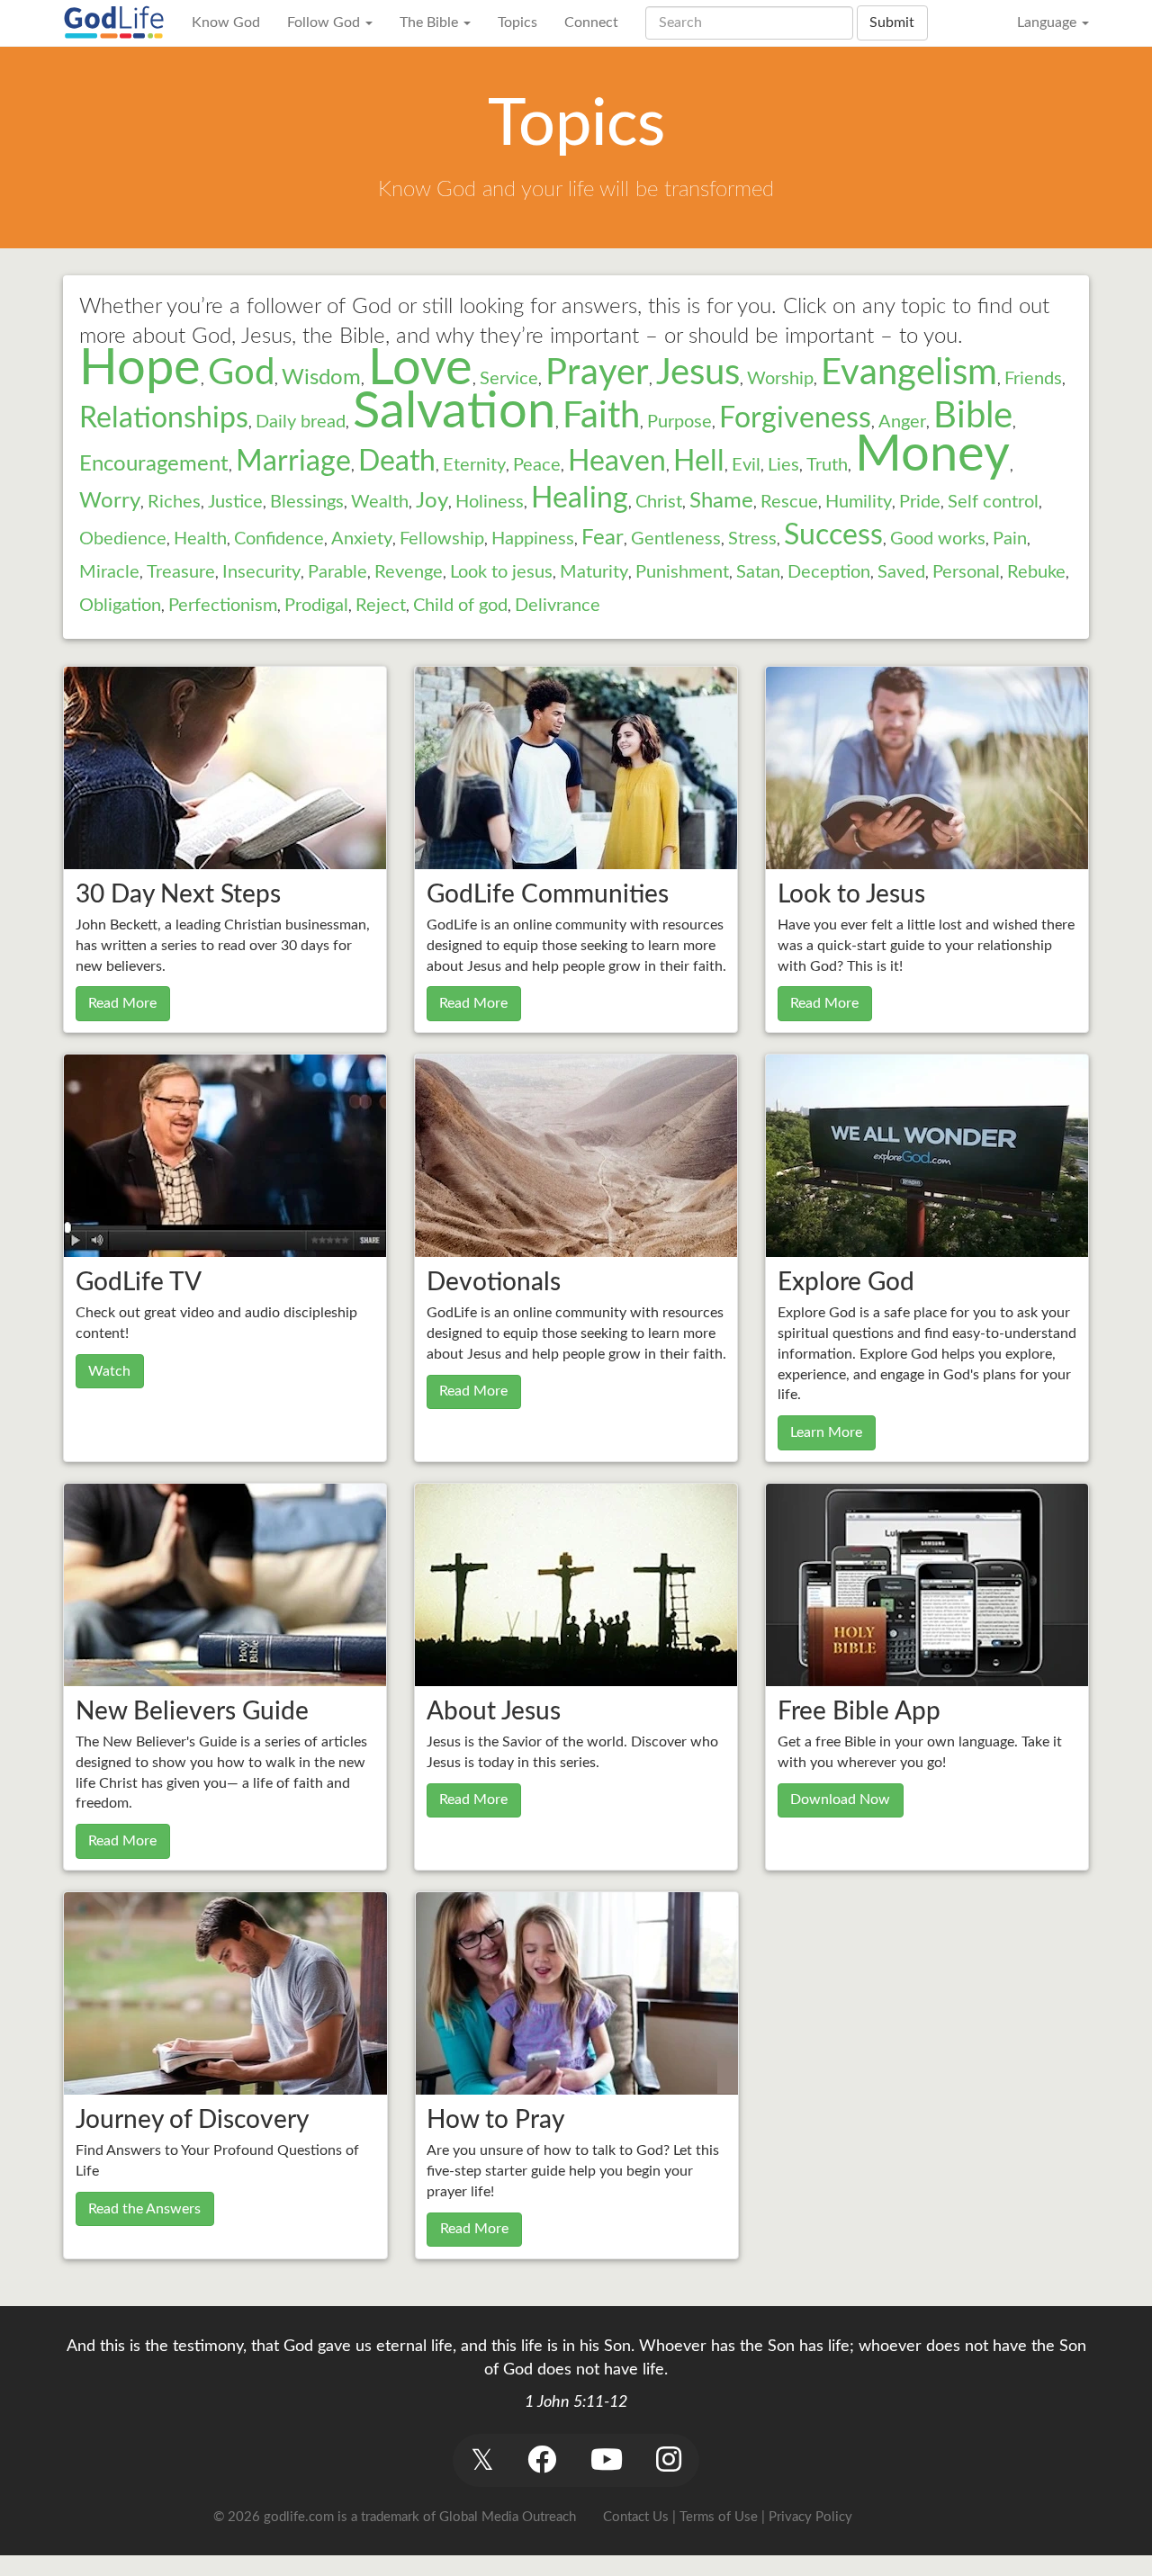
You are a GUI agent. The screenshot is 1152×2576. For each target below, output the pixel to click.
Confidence (279, 539)
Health (200, 539)
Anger (902, 422)
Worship (780, 379)
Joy (432, 501)
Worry (110, 501)
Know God (226, 22)
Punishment (682, 572)
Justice (235, 502)
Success (833, 535)
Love (420, 369)
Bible (973, 417)
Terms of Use (719, 2517)
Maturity (594, 572)
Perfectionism (223, 606)
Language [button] (1048, 22)
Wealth (380, 502)
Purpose (679, 422)
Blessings (307, 502)
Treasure (181, 572)
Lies (783, 465)
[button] (482, 2460)
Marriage (293, 462)
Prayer (597, 373)
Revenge (409, 572)
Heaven (617, 462)
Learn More (826, 1432)
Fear (603, 538)
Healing (580, 498)
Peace (537, 465)
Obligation (120, 606)
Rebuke (1036, 572)
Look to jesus (501, 572)
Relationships (164, 418)
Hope (140, 369)
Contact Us (636, 2517)
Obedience (123, 539)
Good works (938, 539)
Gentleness (676, 539)
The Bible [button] (431, 22)
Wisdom (321, 378)
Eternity (474, 465)
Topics (517, 22)
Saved (901, 572)
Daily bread (301, 422)
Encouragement (154, 464)
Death (397, 462)
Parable (337, 572)
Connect (591, 22)
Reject (381, 606)
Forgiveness (795, 418)
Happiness (533, 539)
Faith (601, 417)
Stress (752, 539)
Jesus (698, 373)
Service (509, 379)
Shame (721, 501)
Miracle (109, 572)
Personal (966, 572)
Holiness (490, 502)
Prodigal (316, 606)
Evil (746, 465)
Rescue (789, 502)
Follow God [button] (325, 22)
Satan (758, 572)
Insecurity (261, 572)
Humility (859, 502)
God (241, 373)
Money (932, 455)
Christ (659, 502)
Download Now (840, 1800)
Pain (1010, 539)
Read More (122, 1003)
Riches (174, 502)
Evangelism (909, 373)
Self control (993, 502)
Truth (827, 465)
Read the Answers (144, 2209)
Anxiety (362, 539)
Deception (829, 572)
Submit (892, 22)
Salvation (454, 412)
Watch (109, 1371)
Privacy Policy (810, 2517)
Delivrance (558, 606)
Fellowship (442, 539)
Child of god (460, 606)
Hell (699, 462)
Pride (920, 502)
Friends (1033, 379)
